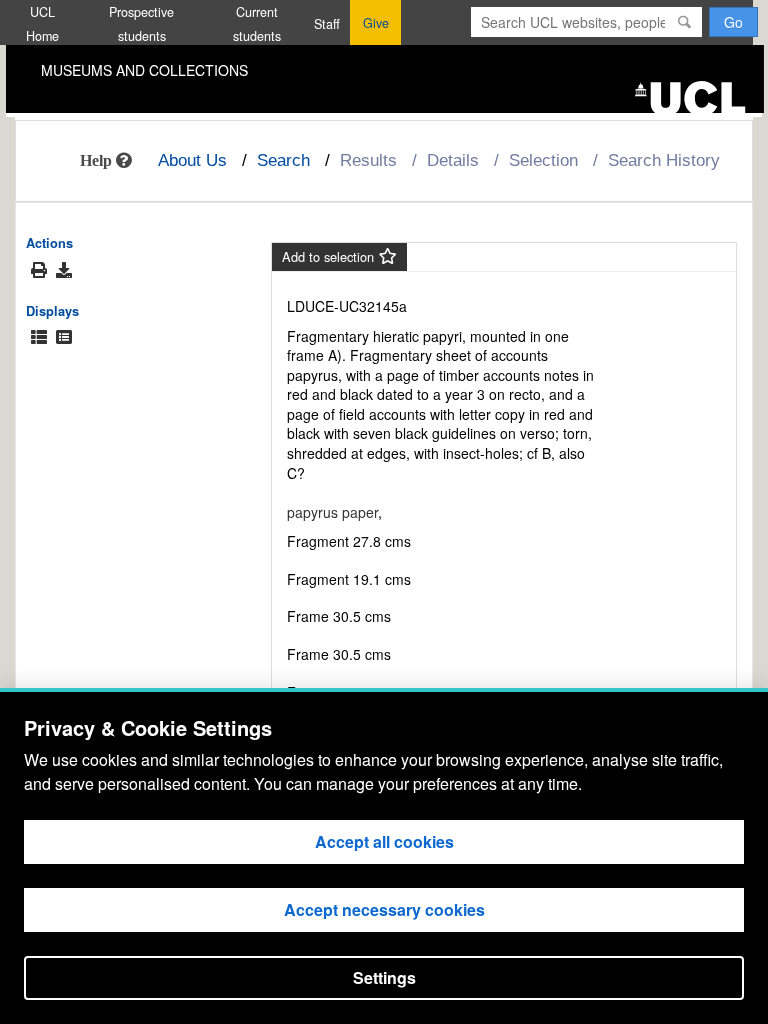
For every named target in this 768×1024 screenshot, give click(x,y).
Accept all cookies (384, 841)
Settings (384, 977)
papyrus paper (332, 512)
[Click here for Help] (106, 160)
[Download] (64, 270)
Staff (327, 24)
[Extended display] (39, 337)
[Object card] (64, 337)
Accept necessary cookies (384, 909)
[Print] (39, 270)
